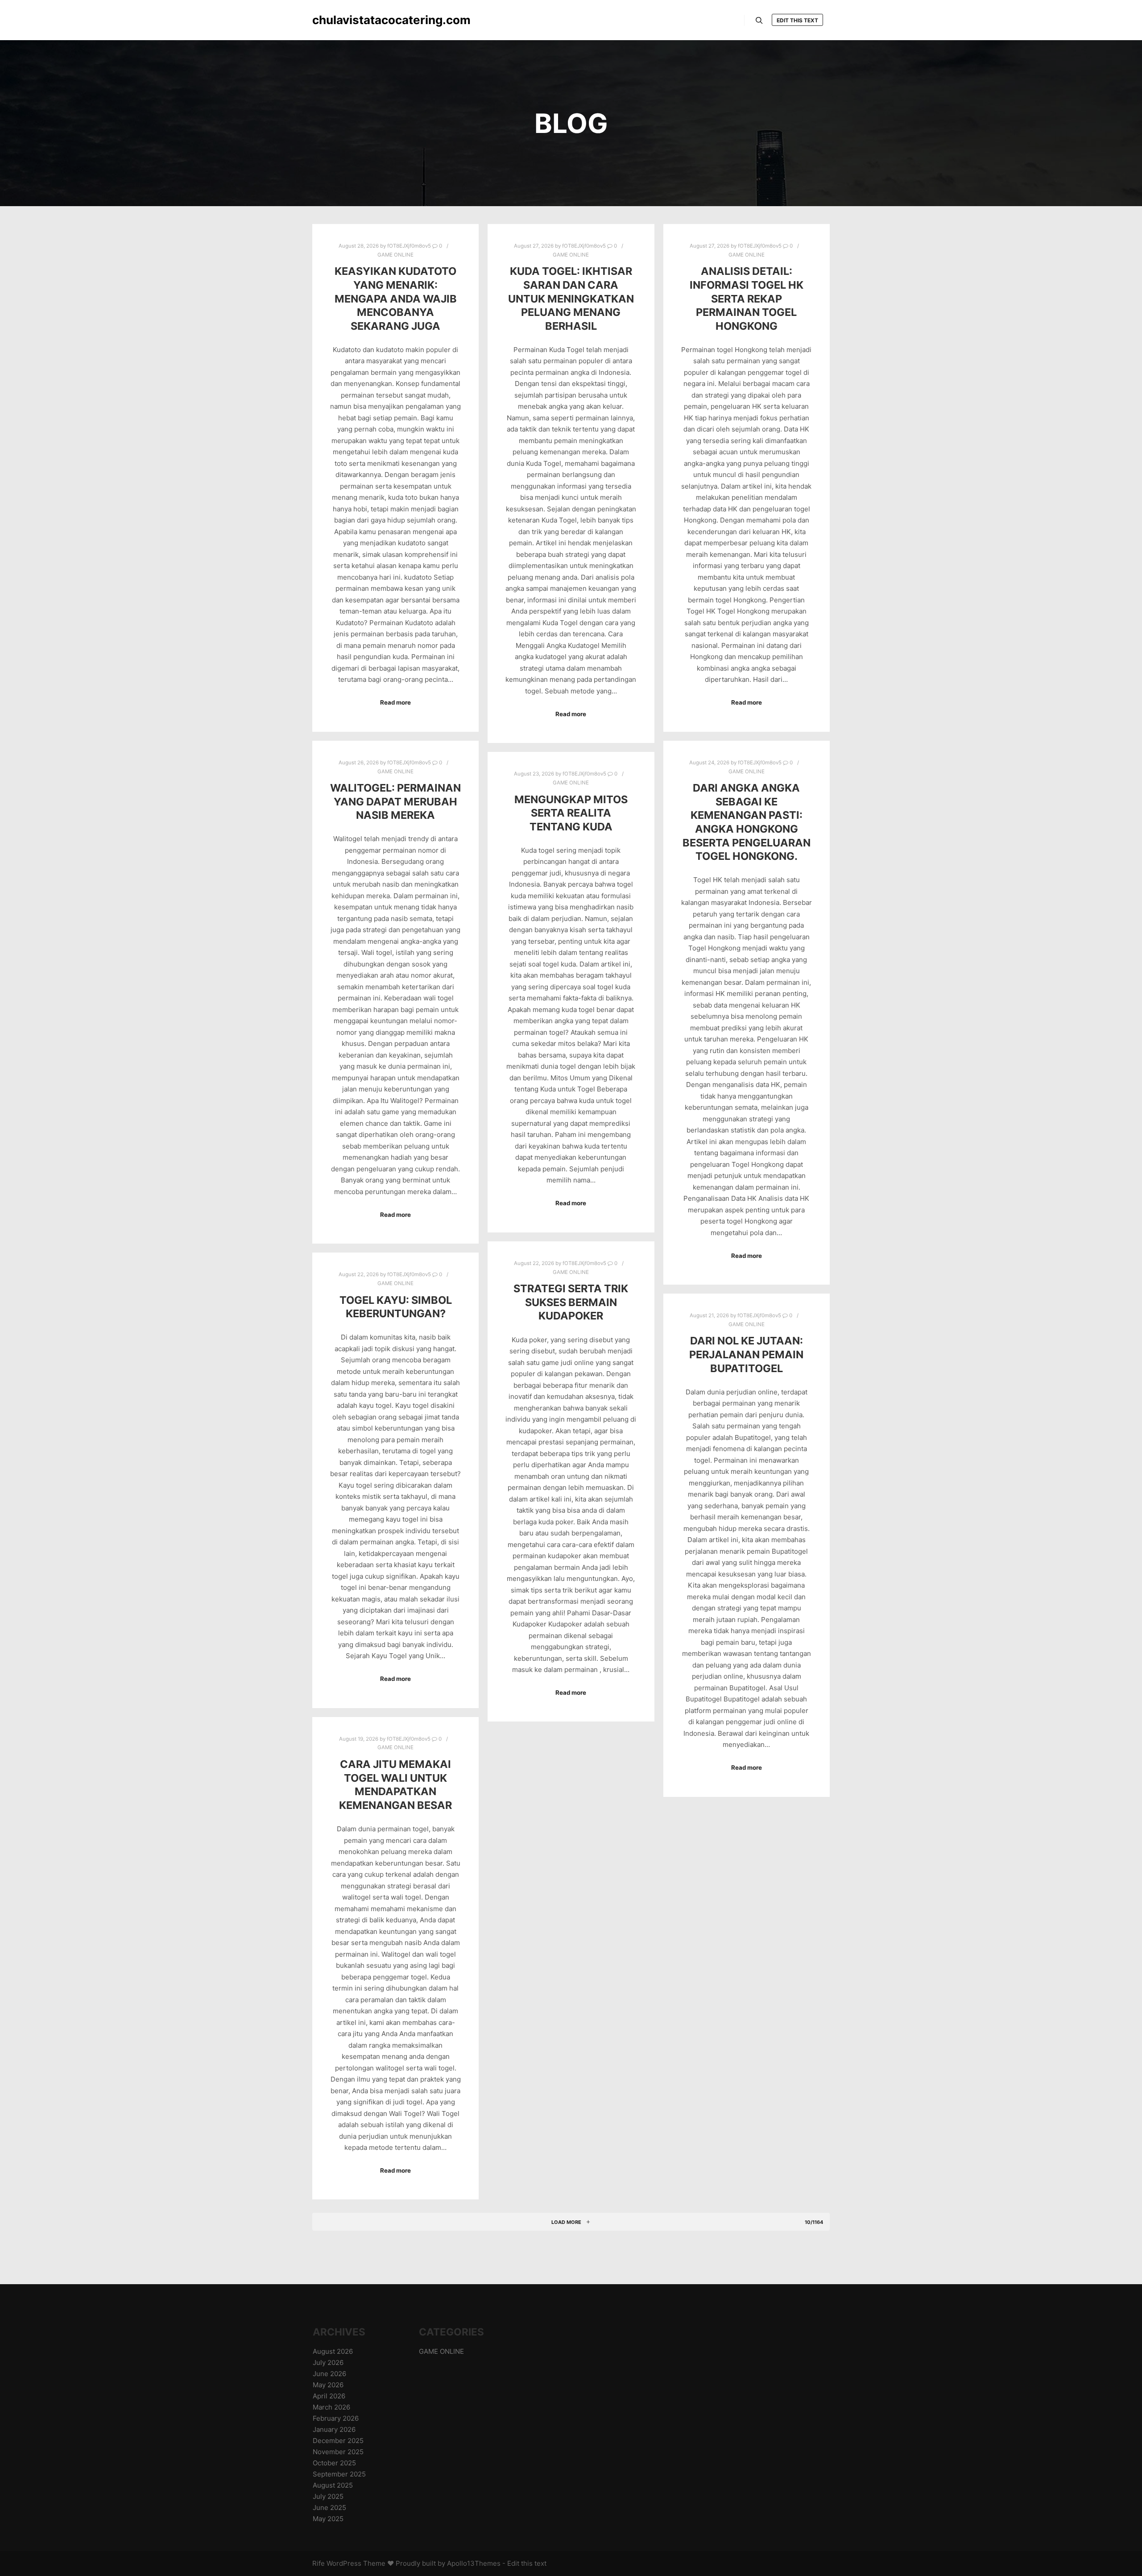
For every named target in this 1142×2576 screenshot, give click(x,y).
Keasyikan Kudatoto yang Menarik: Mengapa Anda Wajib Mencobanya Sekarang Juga (396, 298)
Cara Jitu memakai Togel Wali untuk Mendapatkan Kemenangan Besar (395, 1785)
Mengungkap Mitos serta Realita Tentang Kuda (571, 813)
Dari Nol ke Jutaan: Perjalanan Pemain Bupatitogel (746, 1354)
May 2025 (328, 2519)
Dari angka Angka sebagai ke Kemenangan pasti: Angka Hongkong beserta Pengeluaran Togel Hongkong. (747, 822)
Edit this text (797, 20)
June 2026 (329, 2374)
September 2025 (339, 2474)
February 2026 (336, 2418)
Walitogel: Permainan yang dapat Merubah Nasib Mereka (395, 801)
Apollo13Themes (474, 2563)
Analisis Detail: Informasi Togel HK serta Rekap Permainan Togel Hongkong (747, 298)
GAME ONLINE (395, 255)
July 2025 (328, 2496)
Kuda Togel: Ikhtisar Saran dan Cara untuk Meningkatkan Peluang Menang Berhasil (571, 298)
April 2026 (329, 2396)
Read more (395, 702)
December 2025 (338, 2441)
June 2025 (329, 2508)
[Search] (759, 21)
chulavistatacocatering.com (357, 20)
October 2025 (334, 2463)
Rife (319, 2563)
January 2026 (334, 2429)
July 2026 (328, 2362)
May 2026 (328, 2385)
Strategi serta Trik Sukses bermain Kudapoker (571, 1302)
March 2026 (331, 2407)
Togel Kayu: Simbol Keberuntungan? (396, 1307)
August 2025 (333, 2485)
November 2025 (338, 2452)
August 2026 (333, 2351)
